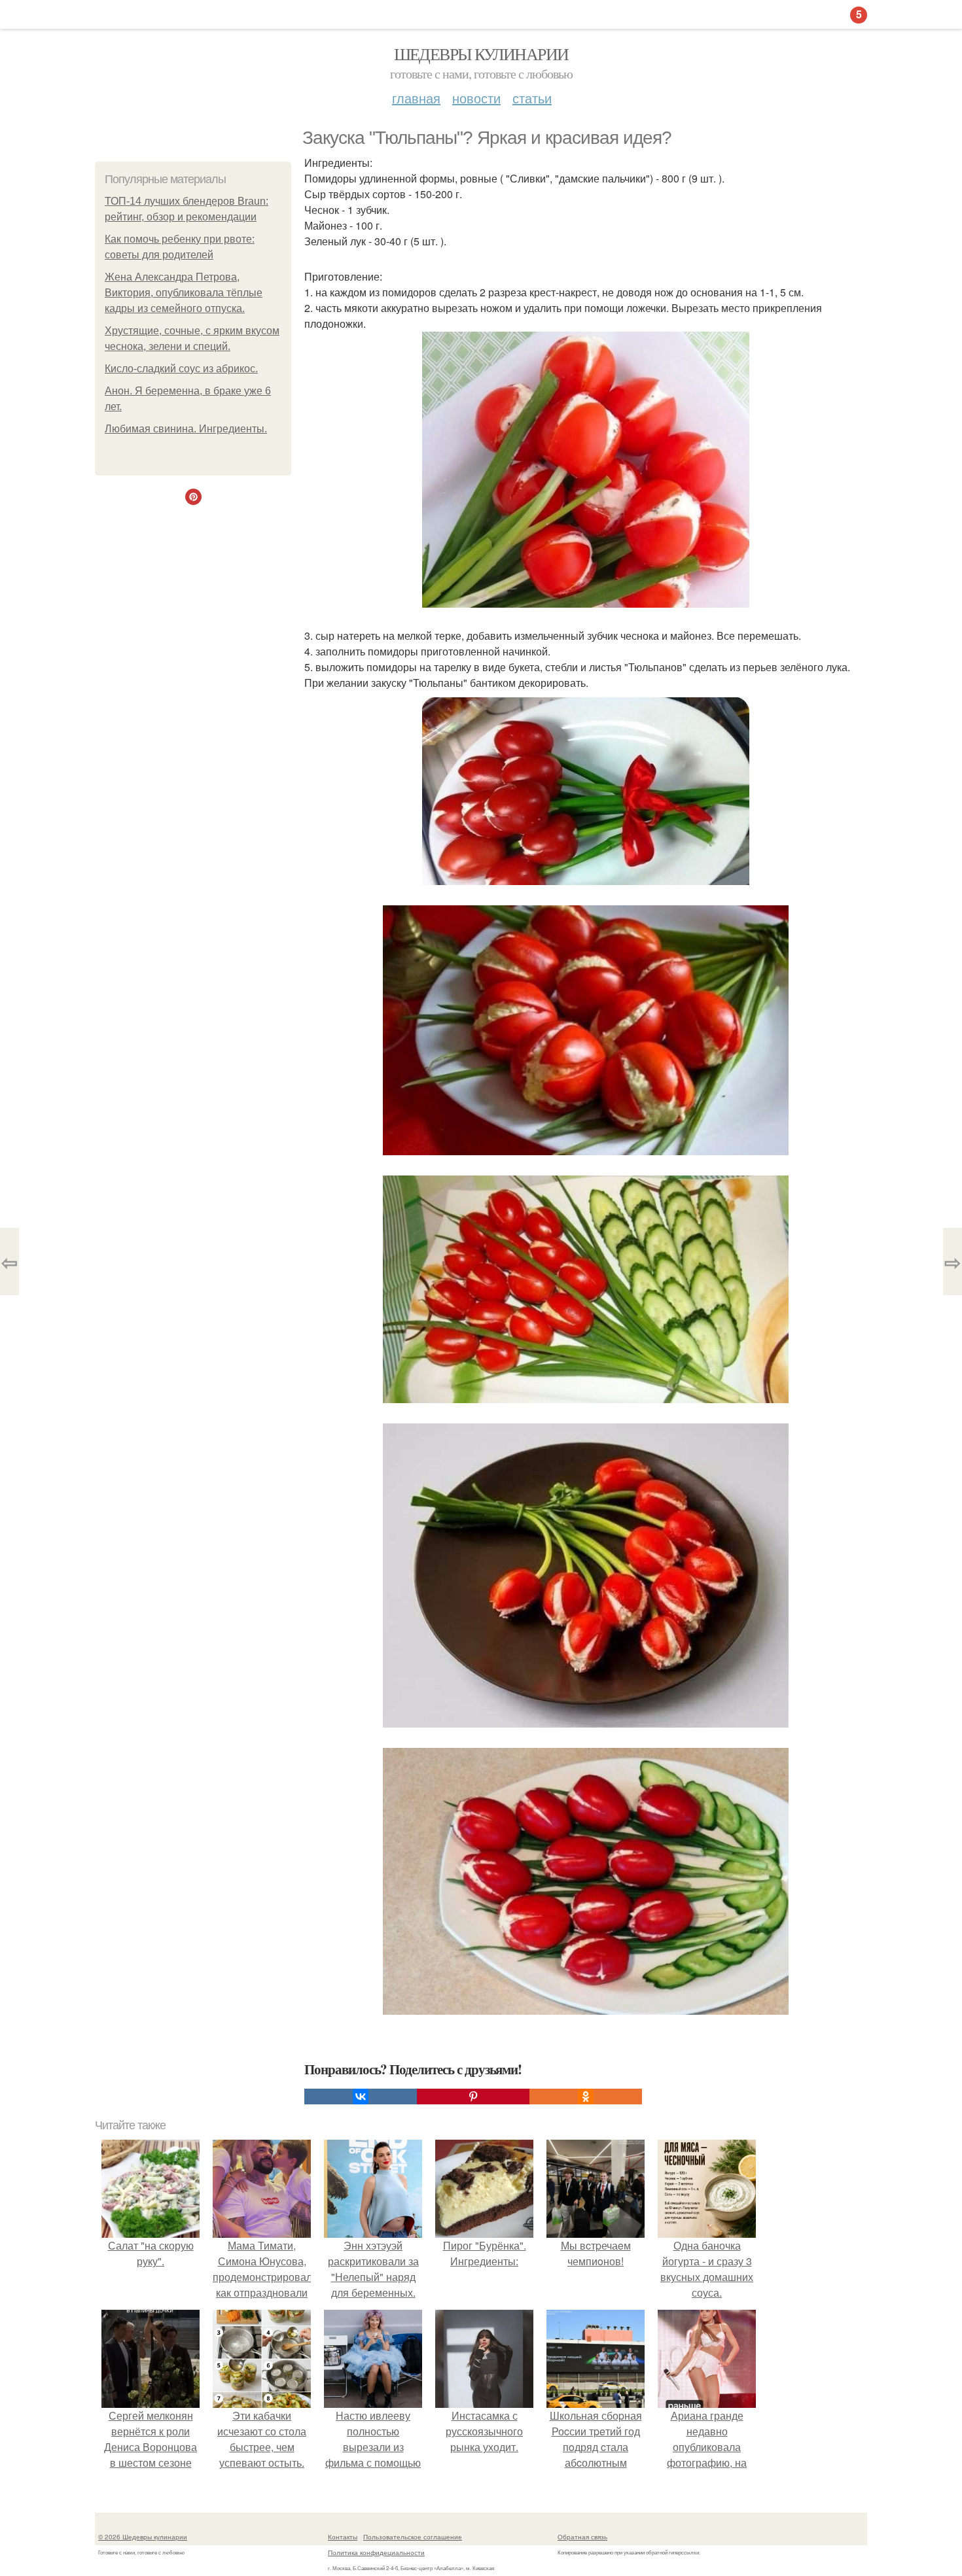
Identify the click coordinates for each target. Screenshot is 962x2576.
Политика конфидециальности (376, 2552)
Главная (416, 98)
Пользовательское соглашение (413, 2537)
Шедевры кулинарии (481, 54)
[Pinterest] (473, 2097)
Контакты (343, 2537)
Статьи (532, 98)
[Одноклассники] (586, 2097)
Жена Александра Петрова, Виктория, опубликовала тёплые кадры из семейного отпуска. (184, 293)
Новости (476, 98)
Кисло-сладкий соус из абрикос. (181, 369)
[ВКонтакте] (361, 2097)
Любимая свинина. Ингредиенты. (186, 429)
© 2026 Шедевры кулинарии (143, 2537)
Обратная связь (582, 2537)
